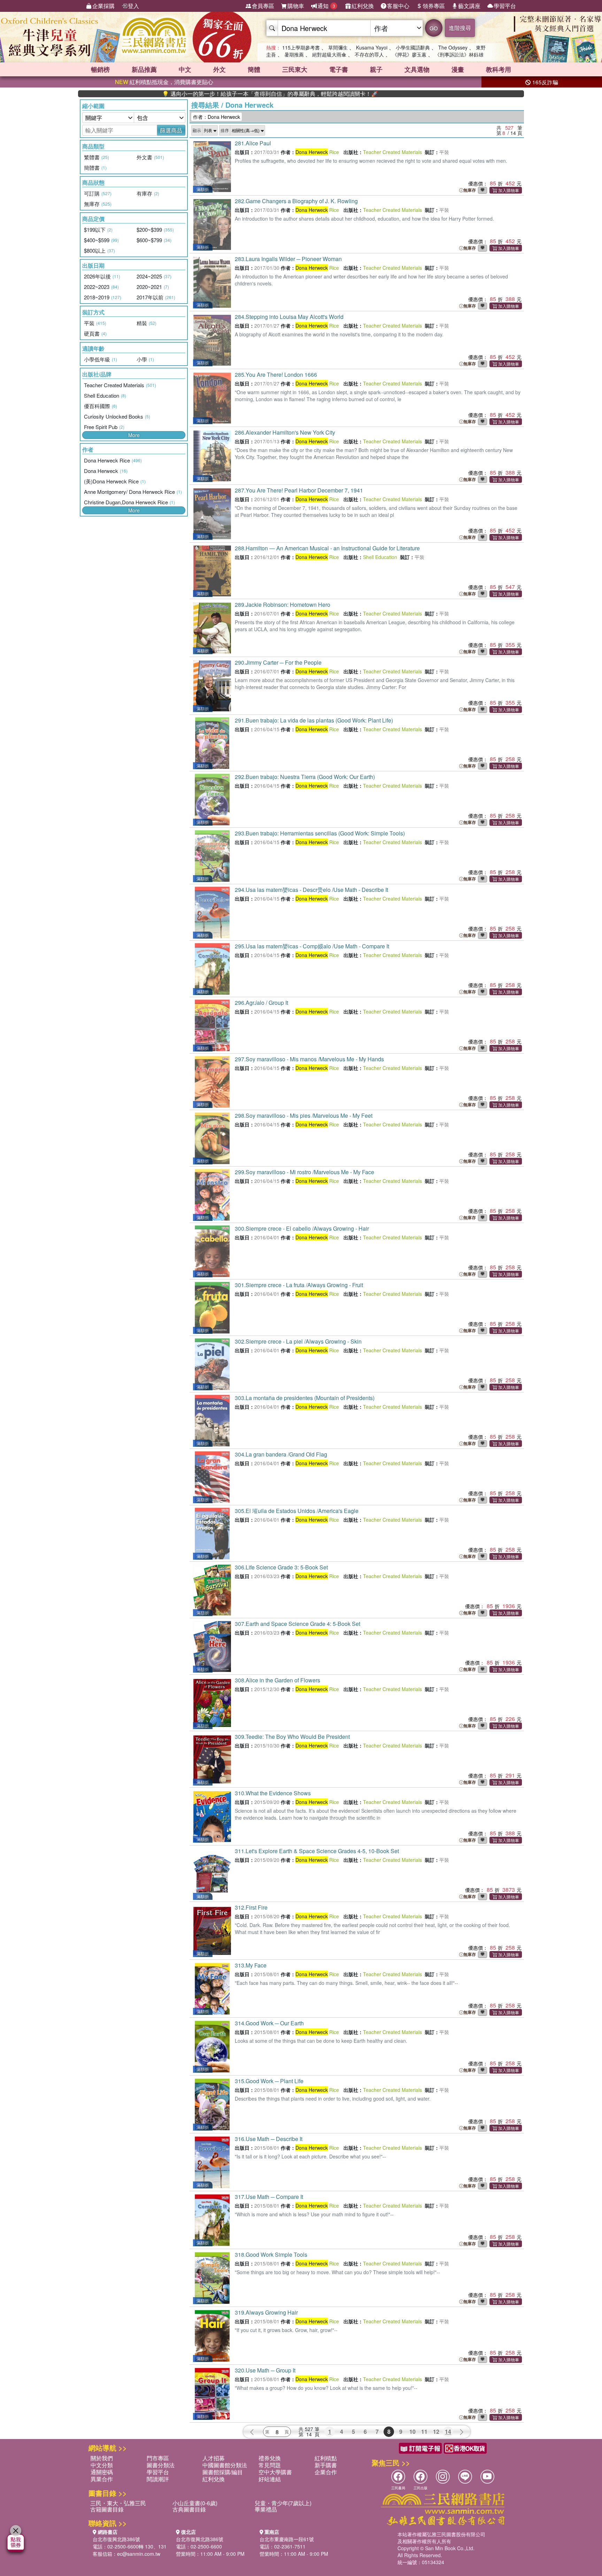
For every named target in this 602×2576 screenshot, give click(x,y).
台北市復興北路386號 (116, 2539)
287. (299, 490)
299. (304, 1172)
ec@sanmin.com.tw (139, 2554)
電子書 (339, 69)
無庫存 (470, 190)
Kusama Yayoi (372, 47)
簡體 (254, 69)
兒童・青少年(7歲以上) (283, 2503)
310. (273, 1793)
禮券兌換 (270, 2458)
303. (305, 1398)
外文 (219, 69)
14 (448, 2432)
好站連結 (270, 2479)
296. (261, 1003)
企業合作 (326, 2472)
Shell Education (380, 557)
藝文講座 (469, 6)
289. (283, 605)
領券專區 (434, 6)
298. (304, 1115)
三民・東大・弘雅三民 (118, 2503)
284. (289, 317)
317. (269, 2197)
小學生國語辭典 (413, 47)
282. (296, 201)
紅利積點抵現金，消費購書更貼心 (164, 82)
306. (281, 1567)
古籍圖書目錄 (107, 2509)
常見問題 (270, 2465)
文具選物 (417, 69)
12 (436, 2432)
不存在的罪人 (369, 54)
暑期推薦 (294, 54)
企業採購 (103, 6)
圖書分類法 (161, 2465)
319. (266, 2312)
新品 (144, 69)
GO (434, 28)
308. (277, 1680)
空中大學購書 (275, 2472)
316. (269, 2139)
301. (299, 1285)
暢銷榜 (100, 69)
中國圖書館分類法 (225, 2465)
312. (251, 1907)
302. (298, 1341)
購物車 (296, 6)
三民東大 (295, 69)
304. (281, 1454)
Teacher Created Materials (392, 152)
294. (311, 890)
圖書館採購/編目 (223, 2472)
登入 (133, 6)
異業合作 (102, 2479)
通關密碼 (102, 2472)
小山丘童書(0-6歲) (195, 2503)
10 (412, 2432)
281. (253, 143)
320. (265, 2370)
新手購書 (326, 2465)
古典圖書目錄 (189, 2509)
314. (269, 2023)
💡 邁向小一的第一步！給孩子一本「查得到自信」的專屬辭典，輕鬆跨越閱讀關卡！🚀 (201, 94)
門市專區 (158, 2458)
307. (298, 1624)
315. (269, 2081)
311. (317, 1851)
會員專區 (263, 6)
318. (271, 2254)
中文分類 (102, 2465)
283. (288, 259)
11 (424, 2432)
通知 (326, 6)
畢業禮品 (266, 2509)
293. (320, 833)
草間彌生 (338, 47)
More (134, 435)
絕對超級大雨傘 (329, 54)
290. (278, 662)
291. (314, 720)
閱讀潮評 (158, 2479)
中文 (185, 69)
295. (312, 946)
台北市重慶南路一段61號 (287, 2539)
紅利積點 (326, 2458)
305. (297, 1511)
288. (327, 548)
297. (309, 1059)
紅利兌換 (363, 6)
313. (251, 1965)
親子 (376, 69)
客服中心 (398, 6)
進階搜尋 (460, 28)
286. (285, 432)
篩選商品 (171, 130)
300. (302, 1228)
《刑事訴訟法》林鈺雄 (459, 54)
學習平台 (505, 6)
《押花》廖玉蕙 (409, 54)
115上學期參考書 (301, 47)
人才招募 (214, 2458)
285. (276, 374)
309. (292, 1737)
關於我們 (102, 2458)
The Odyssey (453, 47)
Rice (317, 152)
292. (305, 777)
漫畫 (458, 69)
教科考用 (499, 69)
